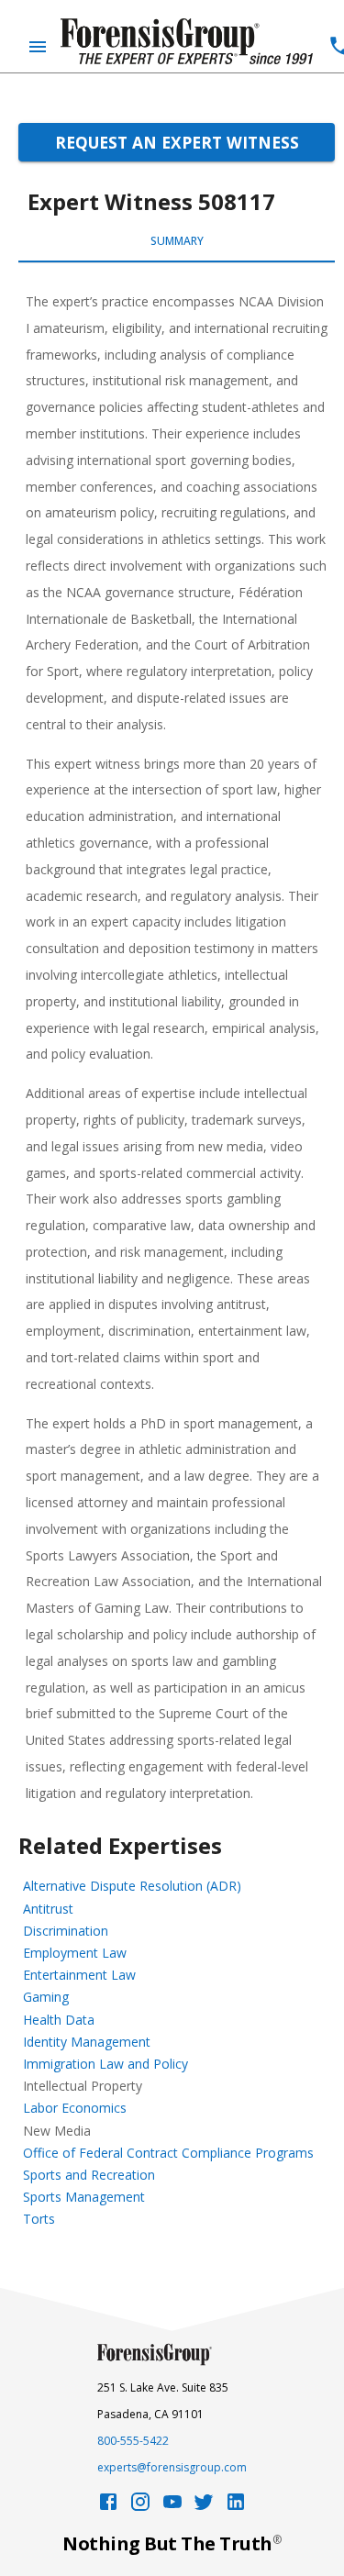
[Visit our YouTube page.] (172, 2507)
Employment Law (75, 1953)
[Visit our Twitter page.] (204, 2507)
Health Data (59, 2020)
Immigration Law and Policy (105, 2064)
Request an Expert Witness (177, 142)
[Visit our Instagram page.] (140, 2507)
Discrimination (66, 1931)
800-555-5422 (133, 2441)
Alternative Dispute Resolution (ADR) (132, 1886)
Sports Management (84, 2197)
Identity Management (87, 2042)
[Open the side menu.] (38, 47)
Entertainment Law (79, 1975)
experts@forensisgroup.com (172, 2467)
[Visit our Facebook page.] (108, 2507)
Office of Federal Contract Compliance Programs (168, 2153)
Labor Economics (75, 2108)
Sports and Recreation (89, 2175)
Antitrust (48, 1909)
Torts (39, 2219)
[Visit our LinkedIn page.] (236, 2507)
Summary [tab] (177, 241)
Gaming (46, 1997)
